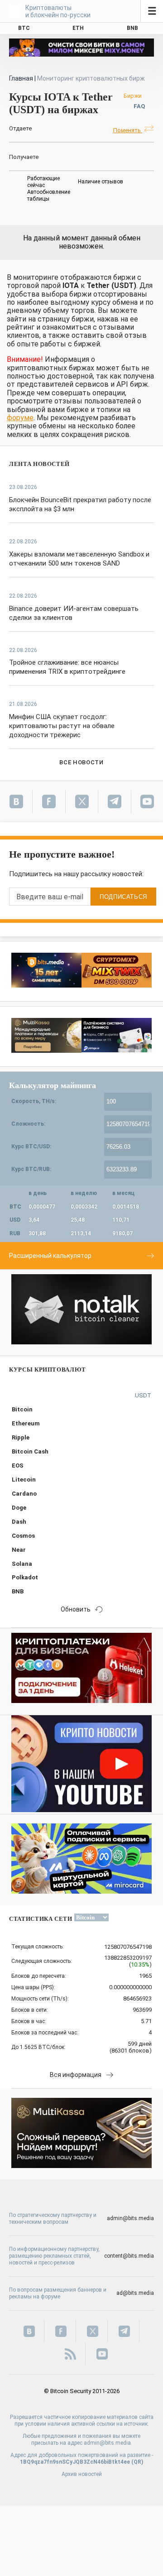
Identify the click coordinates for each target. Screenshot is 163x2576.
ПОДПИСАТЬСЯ (123, 897)
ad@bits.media (135, 2293)
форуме (20, 418)
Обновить (76, 1609)
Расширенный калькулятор (50, 1256)
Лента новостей (39, 464)
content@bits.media (129, 2256)
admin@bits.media (130, 2218)
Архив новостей (82, 2474)
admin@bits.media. (108, 2443)
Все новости (81, 762)
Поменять (128, 130)
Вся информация (76, 2075)
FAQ (139, 106)
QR (137, 2462)
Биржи (133, 96)
